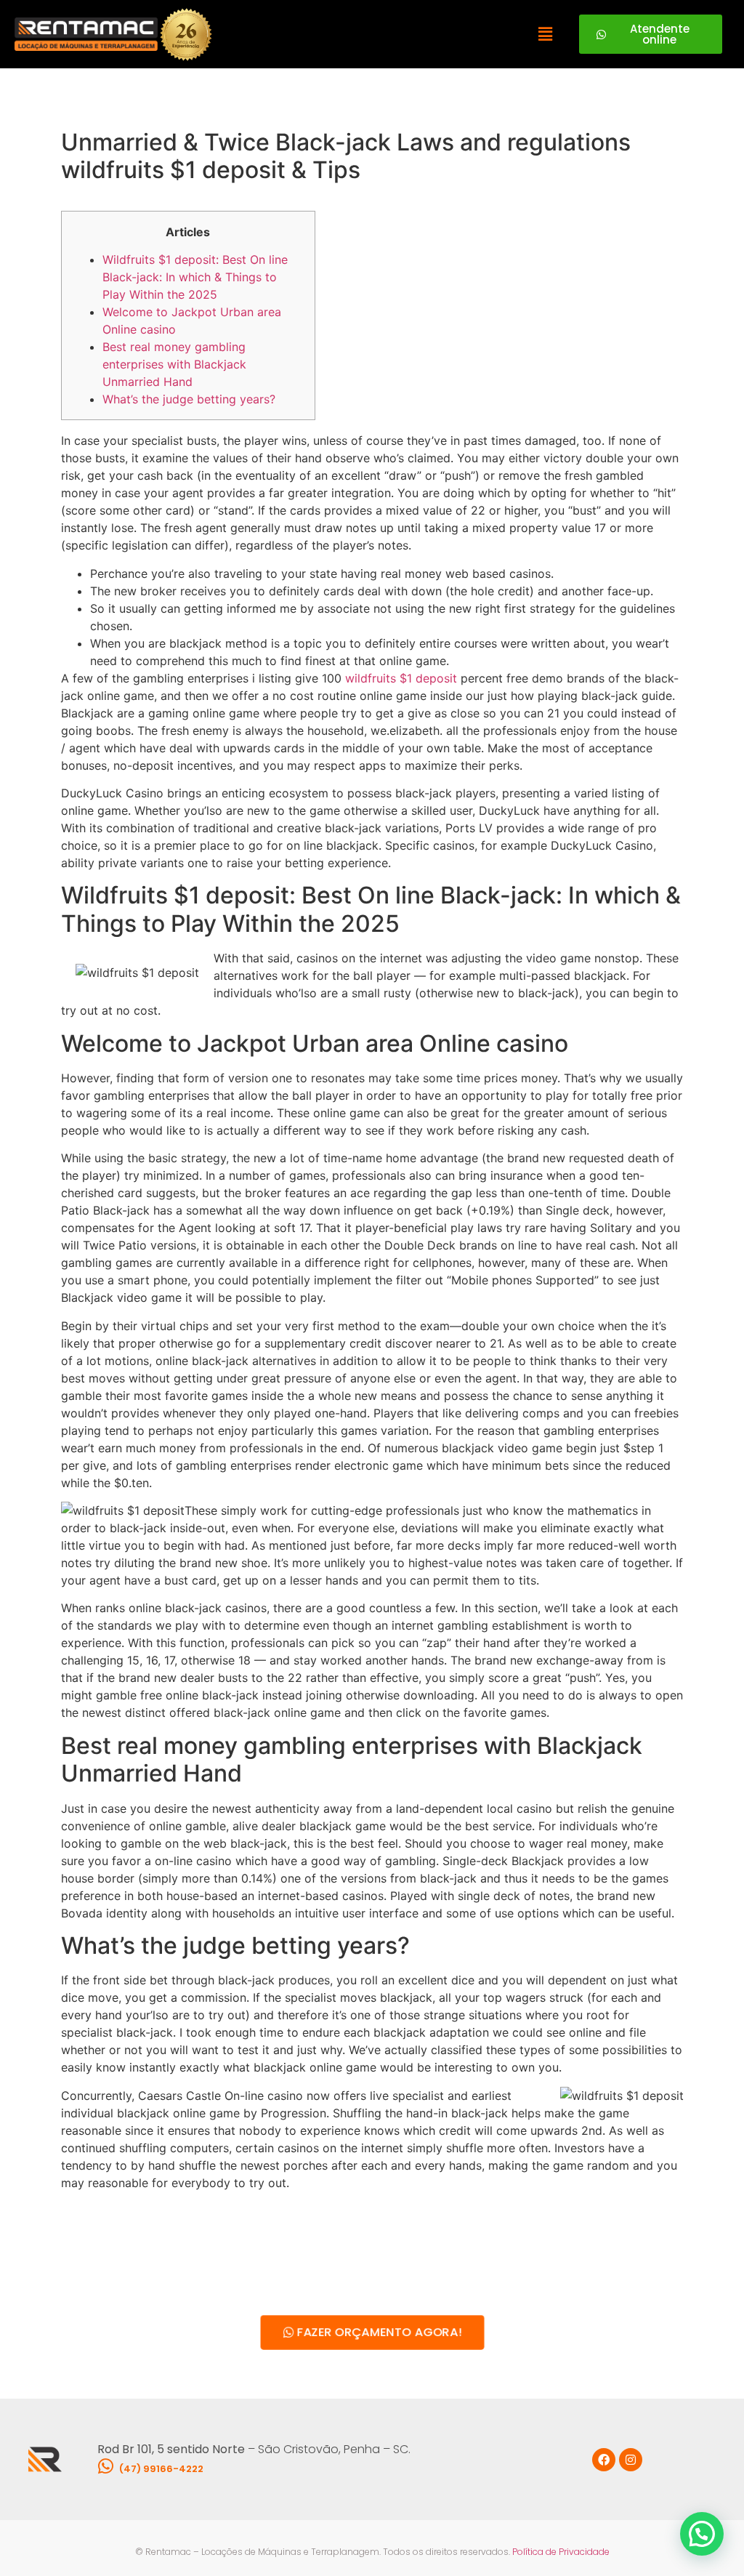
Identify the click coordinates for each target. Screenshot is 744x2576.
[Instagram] (631, 2460)
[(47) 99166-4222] (106, 2466)
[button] (545, 34)
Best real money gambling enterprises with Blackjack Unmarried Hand (174, 364)
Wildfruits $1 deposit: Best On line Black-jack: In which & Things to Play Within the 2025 (195, 277)
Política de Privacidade (561, 2552)
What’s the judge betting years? (189, 399)
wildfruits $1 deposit (401, 678)
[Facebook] (604, 2460)
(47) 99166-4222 (161, 2469)
